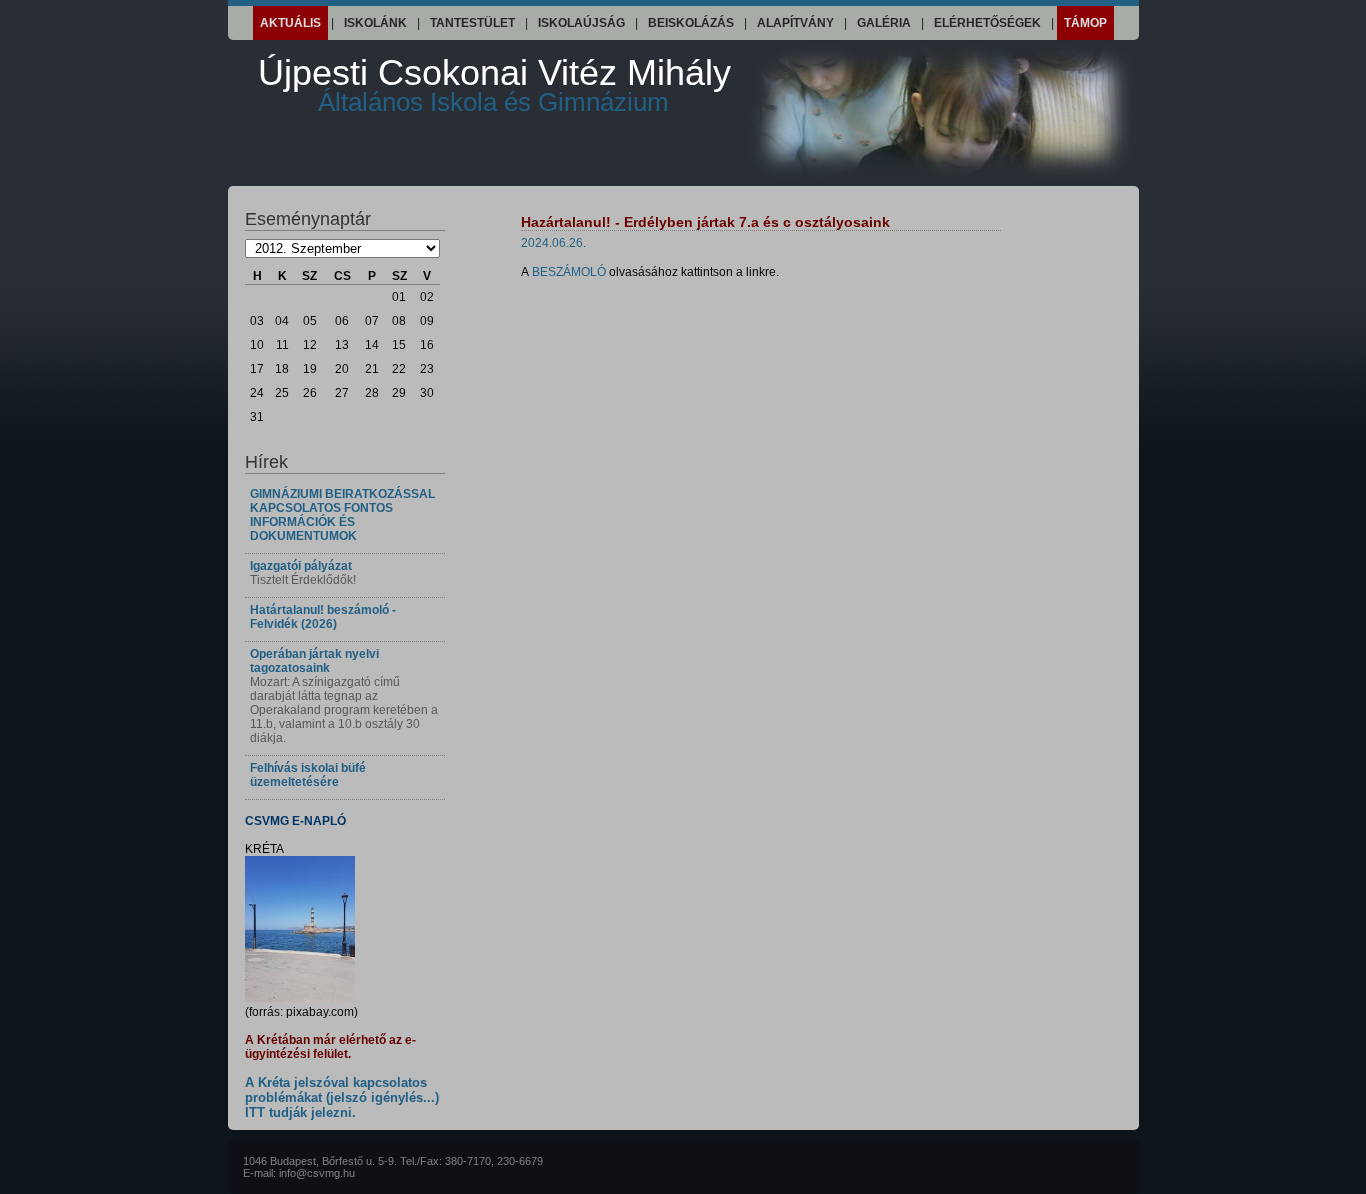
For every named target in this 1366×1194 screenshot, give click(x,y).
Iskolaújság (581, 23)
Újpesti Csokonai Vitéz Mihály (494, 84)
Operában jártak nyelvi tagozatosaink (314, 661)
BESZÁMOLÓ (569, 272)
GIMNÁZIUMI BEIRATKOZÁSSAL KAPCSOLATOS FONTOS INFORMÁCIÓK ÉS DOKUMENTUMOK (342, 515)
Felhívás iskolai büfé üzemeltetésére (308, 775)
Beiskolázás (691, 23)
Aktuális (290, 23)
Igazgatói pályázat (301, 566)
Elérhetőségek (987, 23)
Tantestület (472, 23)
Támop (1085, 23)
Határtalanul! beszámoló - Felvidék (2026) (323, 617)
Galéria (884, 23)
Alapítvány (795, 23)
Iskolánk (375, 23)
